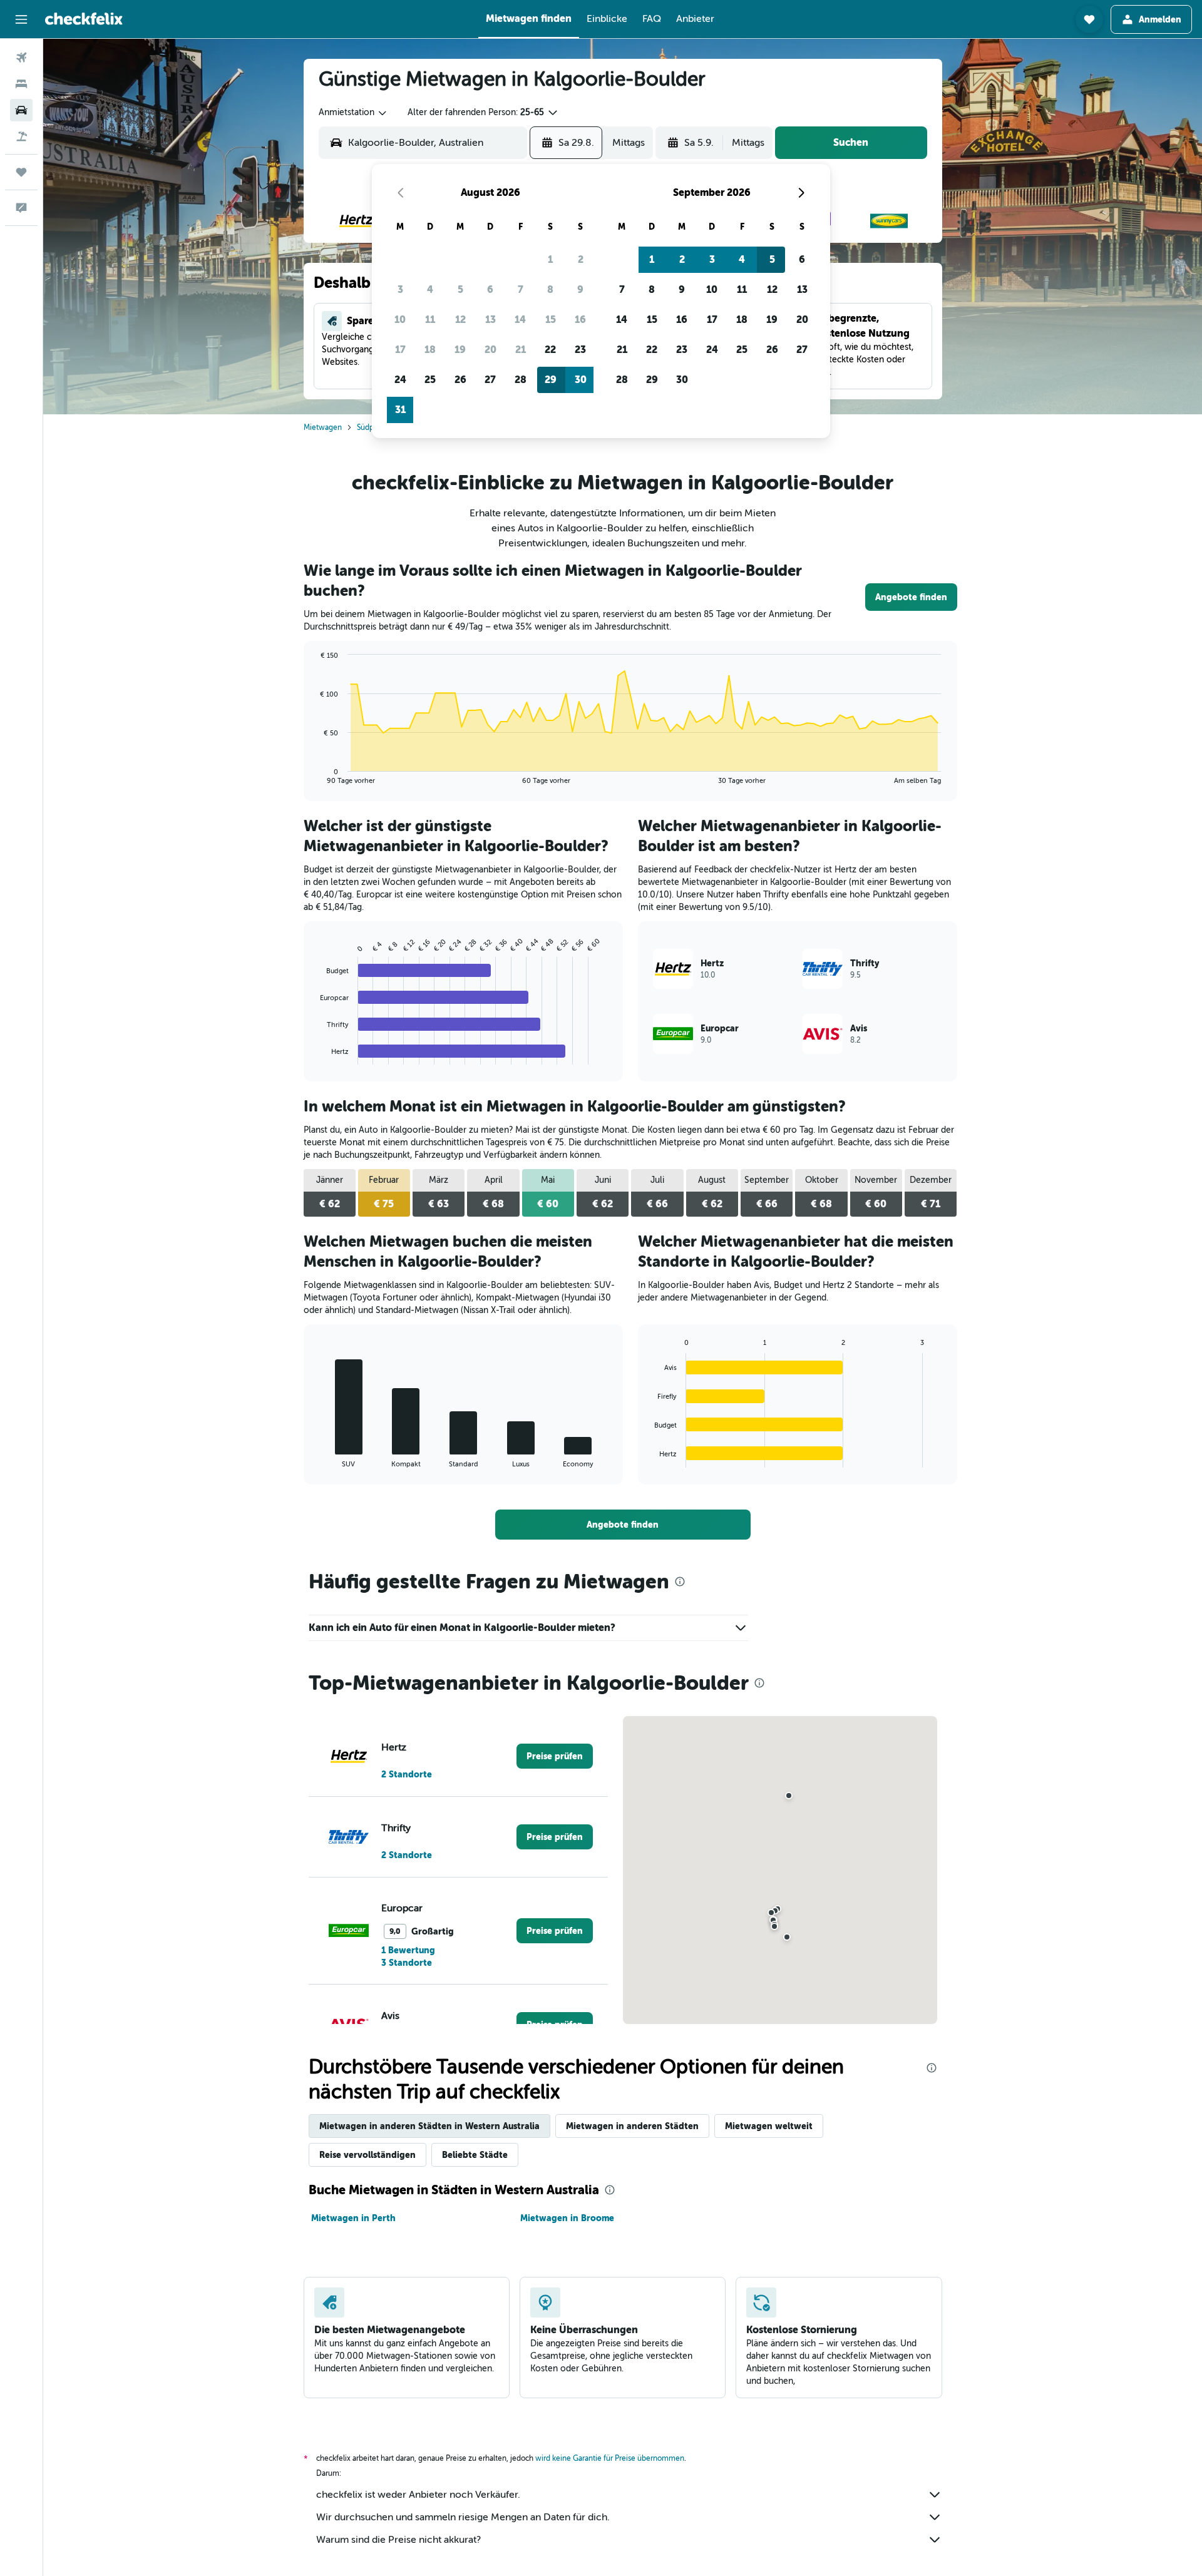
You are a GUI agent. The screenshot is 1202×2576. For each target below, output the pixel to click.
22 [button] (550, 350)
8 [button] (550, 289)
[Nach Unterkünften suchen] (21, 84)
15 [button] (551, 319)
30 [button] (581, 380)
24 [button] (400, 380)
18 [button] (430, 350)
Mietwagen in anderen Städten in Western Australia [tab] (429, 2126)
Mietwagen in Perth (353, 2218)
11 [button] (430, 319)
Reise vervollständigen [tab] (367, 2155)
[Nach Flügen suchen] (21, 58)
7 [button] (521, 289)
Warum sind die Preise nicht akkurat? (398, 2540)
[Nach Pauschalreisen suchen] (21, 136)
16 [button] (580, 319)
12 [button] (460, 319)
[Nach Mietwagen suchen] (21, 110)
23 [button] (580, 350)
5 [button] (460, 289)
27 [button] (490, 380)
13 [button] (491, 319)
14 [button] (520, 319)
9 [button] (580, 289)
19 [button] (460, 350)
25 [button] (430, 380)
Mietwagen (323, 427)
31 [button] (400, 410)
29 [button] (551, 380)
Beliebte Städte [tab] (475, 2155)
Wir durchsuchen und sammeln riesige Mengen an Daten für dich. (463, 2517)
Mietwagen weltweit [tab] (769, 2126)
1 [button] (550, 259)
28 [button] (521, 380)
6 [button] (490, 289)
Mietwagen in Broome (567, 2218)
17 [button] (400, 350)
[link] (911, 597)
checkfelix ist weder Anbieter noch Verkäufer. (418, 2495)
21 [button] (521, 350)
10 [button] (400, 319)
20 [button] (491, 350)
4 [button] (430, 289)
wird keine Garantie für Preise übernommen (610, 2458)
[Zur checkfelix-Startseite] (84, 19)
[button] (21, 19)
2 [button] (581, 259)
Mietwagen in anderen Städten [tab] (632, 2126)
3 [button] (400, 289)
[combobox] (353, 113)
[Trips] (21, 172)
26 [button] (460, 380)
